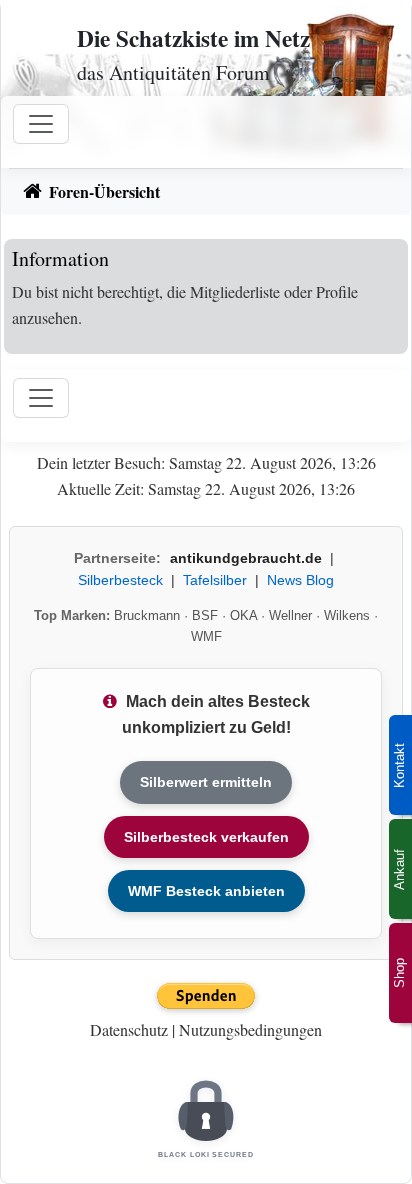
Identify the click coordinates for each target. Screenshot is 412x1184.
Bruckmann (147, 615)
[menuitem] (206, 192)
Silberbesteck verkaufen (206, 837)
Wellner (290, 615)
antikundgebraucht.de (246, 558)
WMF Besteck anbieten (206, 891)
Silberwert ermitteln (206, 782)
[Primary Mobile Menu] (41, 124)
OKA (243, 615)
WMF (206, 636)
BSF (205, 615)
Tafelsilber (215, 580)
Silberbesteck (120, 580)
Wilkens (347, 615)
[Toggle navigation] (41, 398)
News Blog (300, 580)
